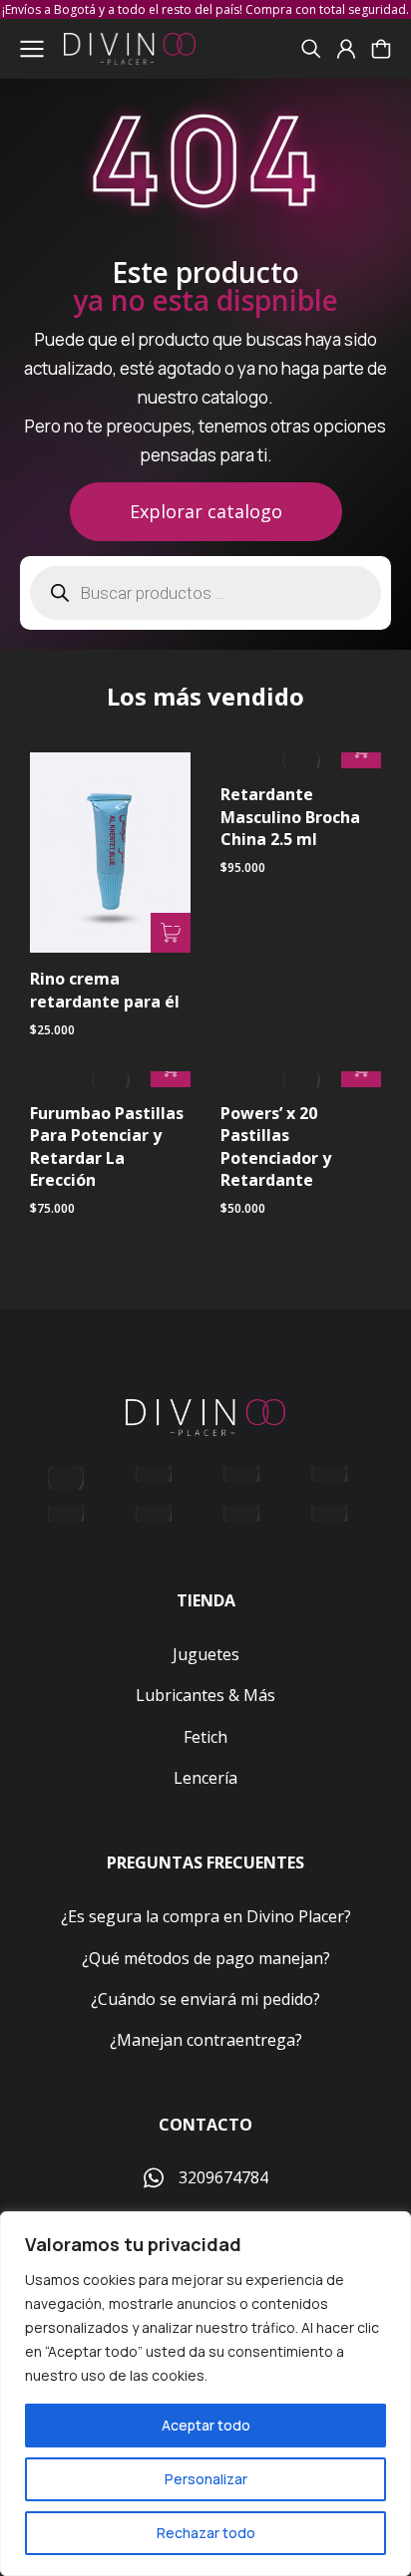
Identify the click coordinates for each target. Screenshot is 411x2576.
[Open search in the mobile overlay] (205, 593)
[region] (205, 2394)
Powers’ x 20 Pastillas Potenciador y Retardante (276, 1146)
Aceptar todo (206, 2425)
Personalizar (206, 2479)
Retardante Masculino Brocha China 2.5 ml (290, 817)
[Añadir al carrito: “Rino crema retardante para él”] (171, 933)
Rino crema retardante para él (105, 990)
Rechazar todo (206, 2533)
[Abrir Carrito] (381, 49)
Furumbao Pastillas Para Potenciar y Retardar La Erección (107, 1146)
